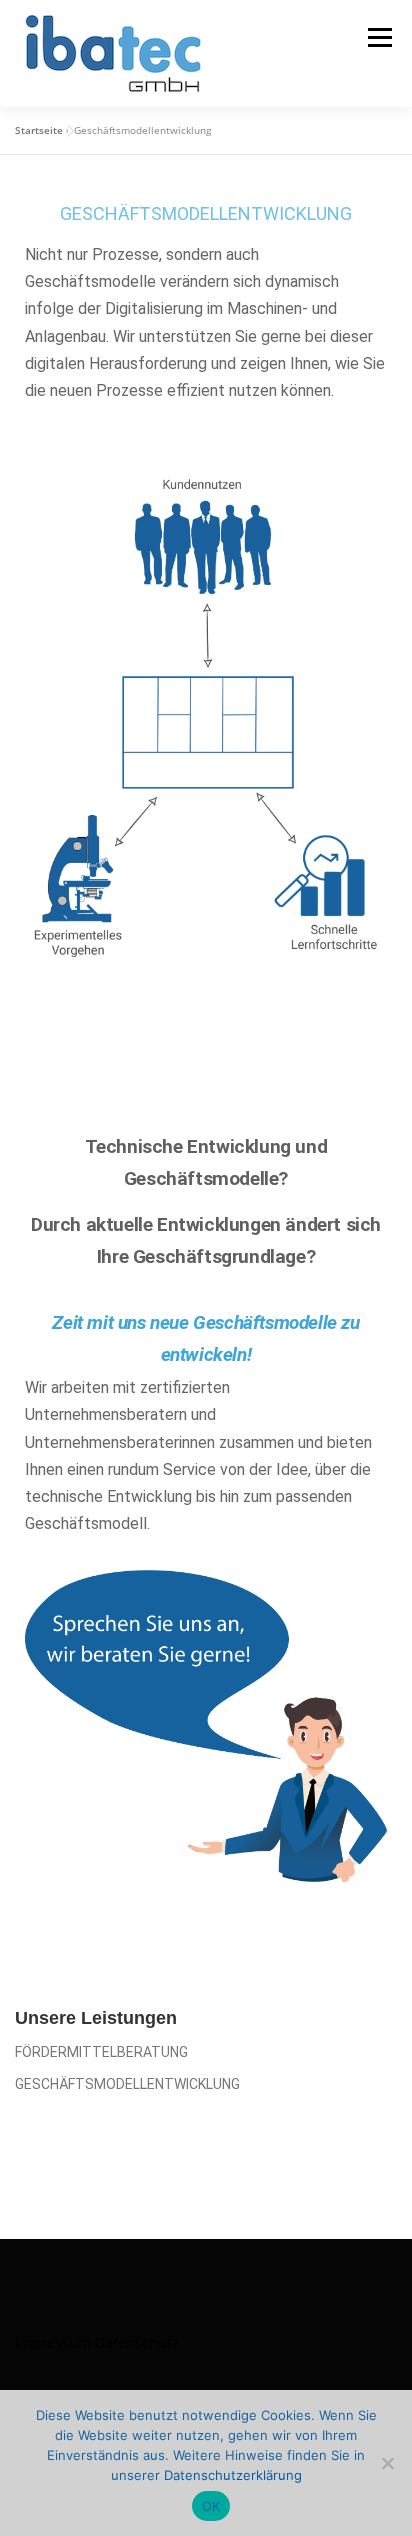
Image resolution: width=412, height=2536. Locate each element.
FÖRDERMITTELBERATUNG (101, 2052)
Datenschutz (137, 2342)
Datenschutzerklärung (233, 2475)
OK (211, 2506)
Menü (378, 37)
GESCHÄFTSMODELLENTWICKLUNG (127, 2084)
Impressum (53, 2342)
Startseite (39, 130)
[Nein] (387, 2463)
